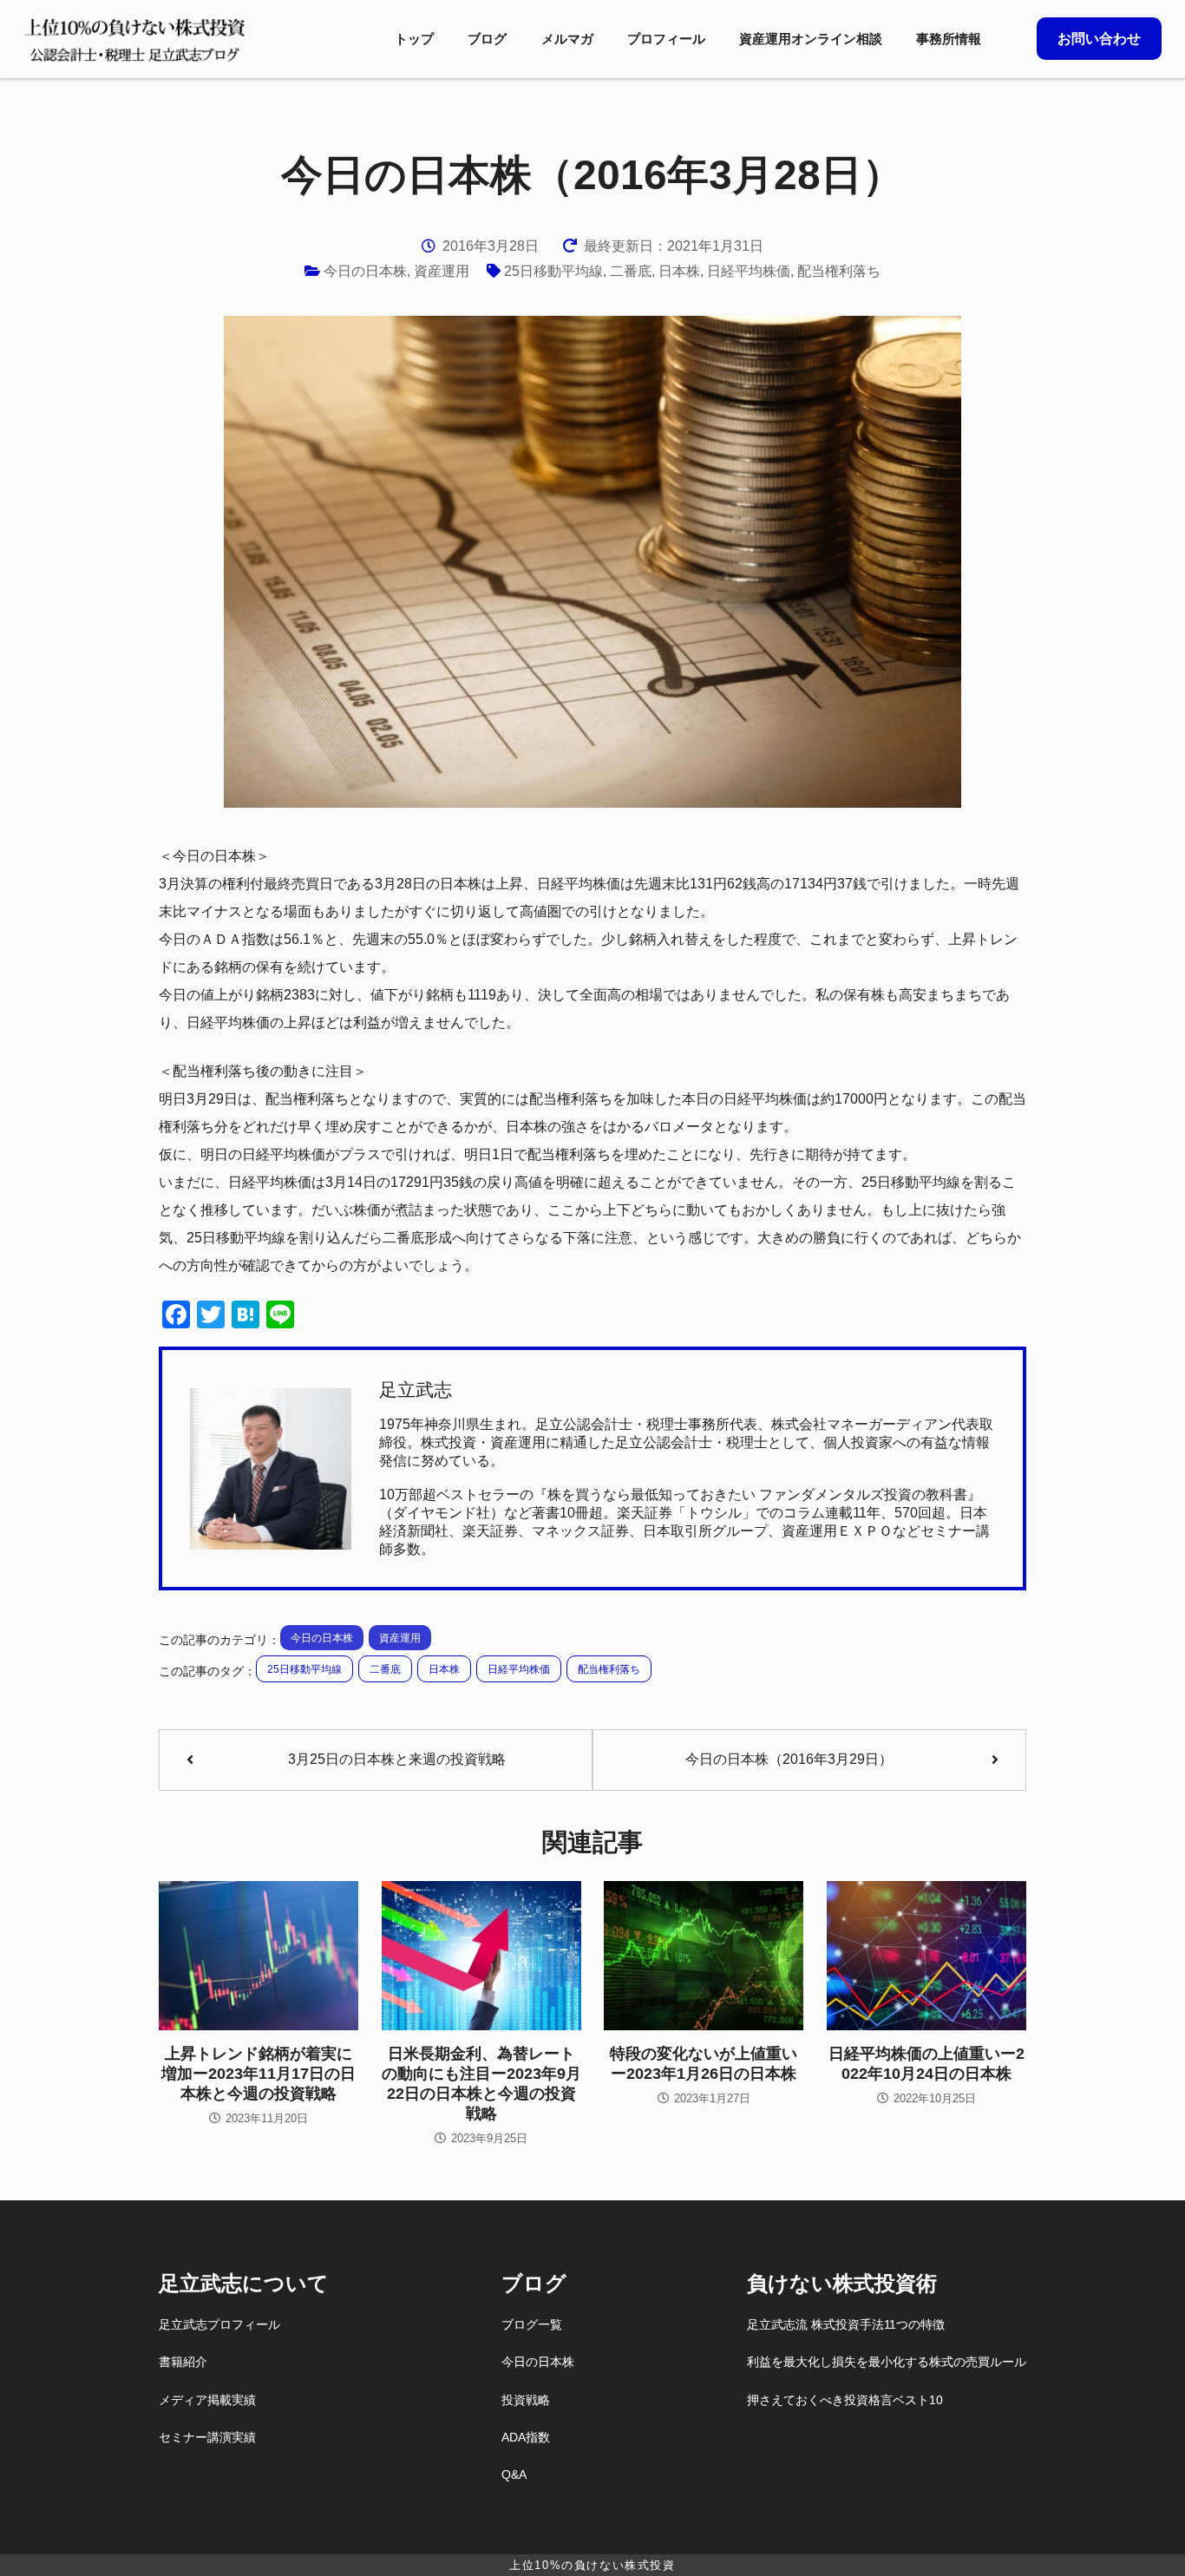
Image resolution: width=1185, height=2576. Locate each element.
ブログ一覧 (532, 2324)
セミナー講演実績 (207, 2437)
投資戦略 (526, 2400)
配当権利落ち (839, 271)
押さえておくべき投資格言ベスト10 (845, 2400)
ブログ (487, 39)
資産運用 (442, 271)
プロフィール (666, 39)
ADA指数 (526, 2437)
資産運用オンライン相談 (811, 39)
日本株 (679, 271)
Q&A (514, 2474)
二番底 (631, 271)
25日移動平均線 (553, 271)
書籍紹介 (183, 2362)
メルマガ (567, 39)
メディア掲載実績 (207, 2400)
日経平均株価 (749, 271)
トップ (414, 39)
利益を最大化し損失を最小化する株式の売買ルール (887, 2362)
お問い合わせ (1099, 39)
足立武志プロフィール (219, 2324)
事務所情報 (949, 39)
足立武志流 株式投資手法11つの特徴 (846, 2324)
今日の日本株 (365, 271)
